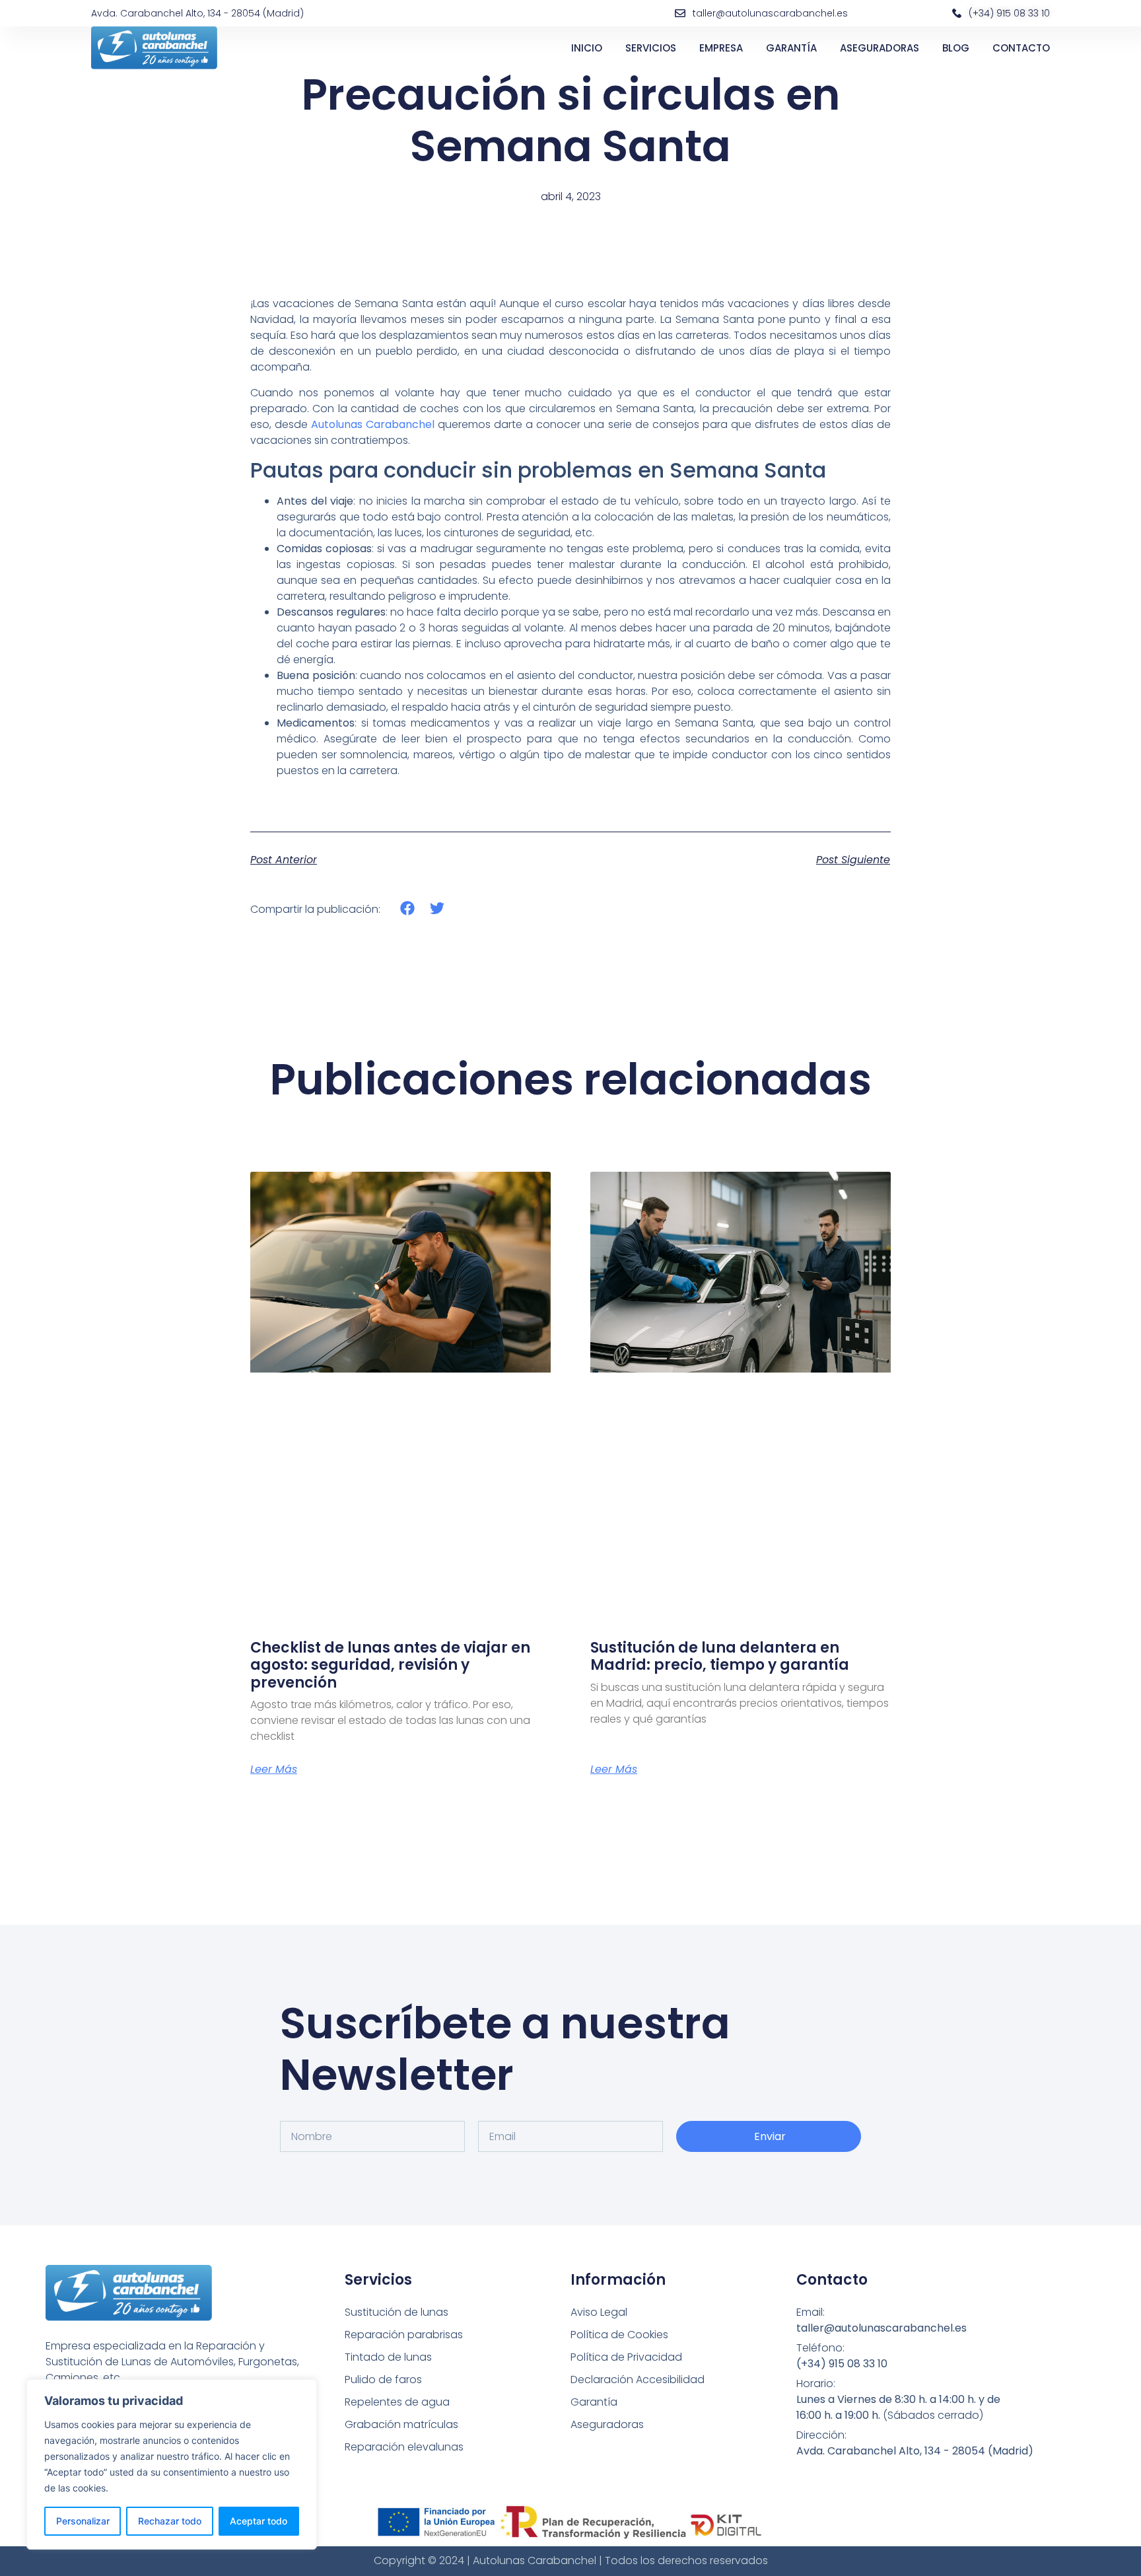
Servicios (651, 48)
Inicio (587, 48)
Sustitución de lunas (397, 2312)
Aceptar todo (259, 2521)
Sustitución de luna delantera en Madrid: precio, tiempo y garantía (720, 1656)
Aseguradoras (880, 48)
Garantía (791, 48)
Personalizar (83, 2521)
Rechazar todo (170, 2521)
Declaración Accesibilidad (638, 2379)
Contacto (1021, 48)
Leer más (274, 1770)
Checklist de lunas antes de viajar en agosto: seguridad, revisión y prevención (390, 1665)
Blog (956, 48)
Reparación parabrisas (404, 2335)
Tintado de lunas (388, 2357)
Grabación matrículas (401, 2424)
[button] (408, 909)
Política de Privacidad (626, 2357)
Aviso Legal (599, 2312)
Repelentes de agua (397, 2402)
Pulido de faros (383, 2379)
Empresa (721, 48)
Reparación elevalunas (404, 2447)
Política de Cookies (619, 2335)
